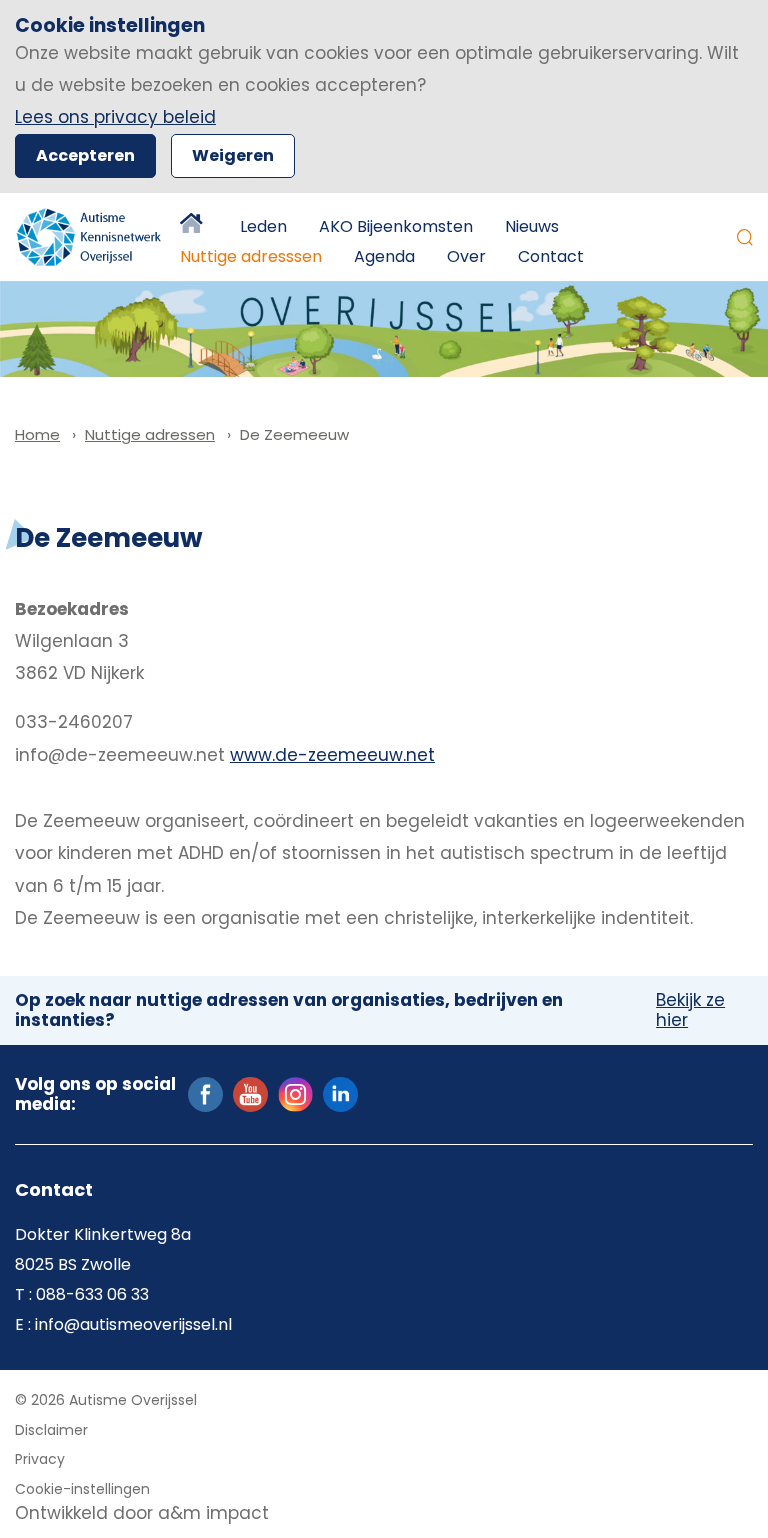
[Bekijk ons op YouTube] (250, 1094)
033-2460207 (74, 722)
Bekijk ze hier (690, 1010)
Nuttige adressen (150, 434)
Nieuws (532, 226)
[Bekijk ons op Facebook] (205, 1094)
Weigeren (233, 155)
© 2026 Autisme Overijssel (106, 1400)
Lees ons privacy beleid (115, 117)
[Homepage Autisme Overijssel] (89, 237)
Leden (263, 226)
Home (194, 227)
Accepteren (85, 155)
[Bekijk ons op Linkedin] (340, 1094)
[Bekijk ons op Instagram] (295, 1094)
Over (466, 256)
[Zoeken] (745, 237)
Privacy (40, 1459)
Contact (551, 256)
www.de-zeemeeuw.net (332, 755)
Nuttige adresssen (251, 256)
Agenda (384, 256)
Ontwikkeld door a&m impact (142, 1513)
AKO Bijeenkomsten (396, 226)
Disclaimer (51, 1430)
